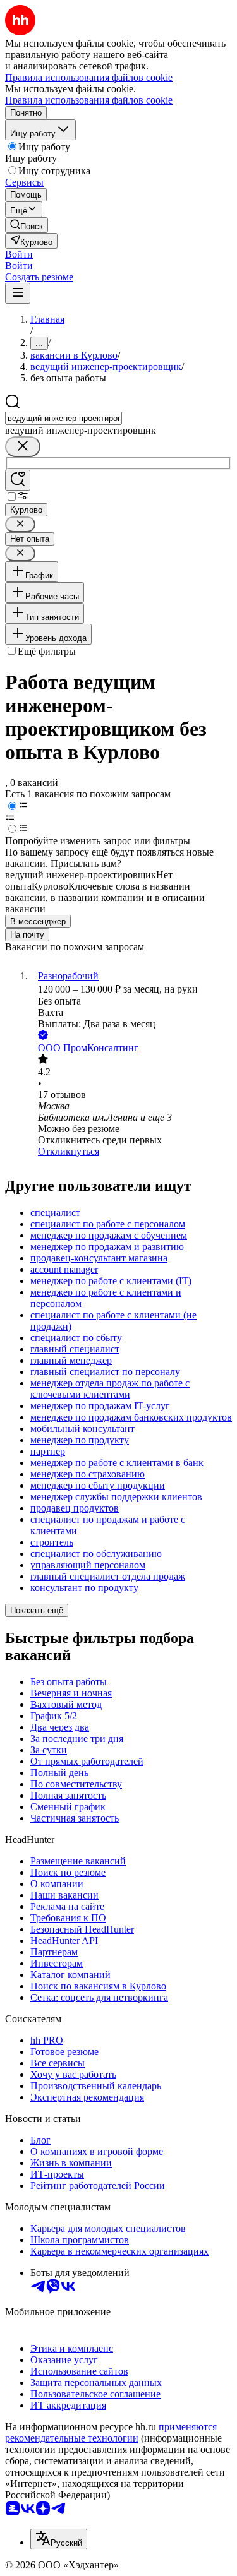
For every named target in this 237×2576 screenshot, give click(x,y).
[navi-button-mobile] (18, 293)
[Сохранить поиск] (18, 480)
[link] (27, 225)
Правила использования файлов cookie (89, 100)
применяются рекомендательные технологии (111, 2432)
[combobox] (64, 418)
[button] (19, 254)
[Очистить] (23, 447)
